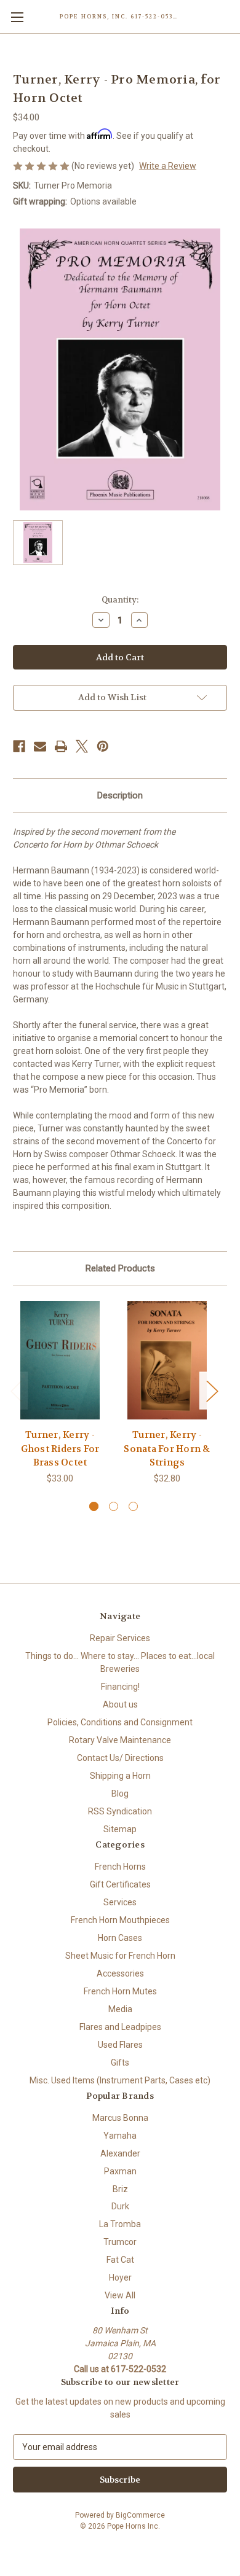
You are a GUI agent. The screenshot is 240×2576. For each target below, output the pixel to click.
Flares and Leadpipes (120, 2027)
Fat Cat (120, 2260)
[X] (82, 746)
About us (120, 1704)
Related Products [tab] (120, 1268)
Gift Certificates (120, 1884)
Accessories (120, 1973)
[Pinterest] (103, 746)
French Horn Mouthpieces (120, 1920)
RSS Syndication (120, 1811)
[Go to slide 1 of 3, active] (94, 1506)
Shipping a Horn (120, 1776)
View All (120, 2295)
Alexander (120, 2153)
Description (120, 795)
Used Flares (120, 2045)
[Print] (61, 746)
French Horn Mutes (120, 1991)
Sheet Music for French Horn (120, 1956)
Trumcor (120, 2242)
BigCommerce (140, 2515)
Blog (120, 1793)
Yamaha (120, 2136)
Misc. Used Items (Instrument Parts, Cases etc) (120, 2080)
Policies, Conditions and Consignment (120, 1722)
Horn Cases (120, 1938)
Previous (16, 1391)
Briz (120, 2189)
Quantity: (120, 600)
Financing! (120, 1687)
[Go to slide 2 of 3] (114, 1506)
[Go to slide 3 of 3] (133, 1506)
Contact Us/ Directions (120, 1758)
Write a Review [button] (168, 166)
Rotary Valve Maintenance (120, 1740)
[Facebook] (19, 746)
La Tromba (120, 2224)
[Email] (40, 746)
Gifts (120, 2063)
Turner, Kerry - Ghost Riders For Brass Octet (60, 1449)
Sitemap (120, 1829)
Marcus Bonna (120, 2118)
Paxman (120, 2171)
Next (212, 1391)
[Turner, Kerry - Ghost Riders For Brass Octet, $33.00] (60, 1360)
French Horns (120, 1867)
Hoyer (120, 2277)
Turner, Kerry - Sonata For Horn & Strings (167, 1449)
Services (120, 1902)
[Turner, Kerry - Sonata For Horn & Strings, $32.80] (167, 1360)
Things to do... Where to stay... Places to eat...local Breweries (120, 1662)
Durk (120, 2206)
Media (120, 2009)
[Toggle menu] (17, 17)
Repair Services (120, 1638)
